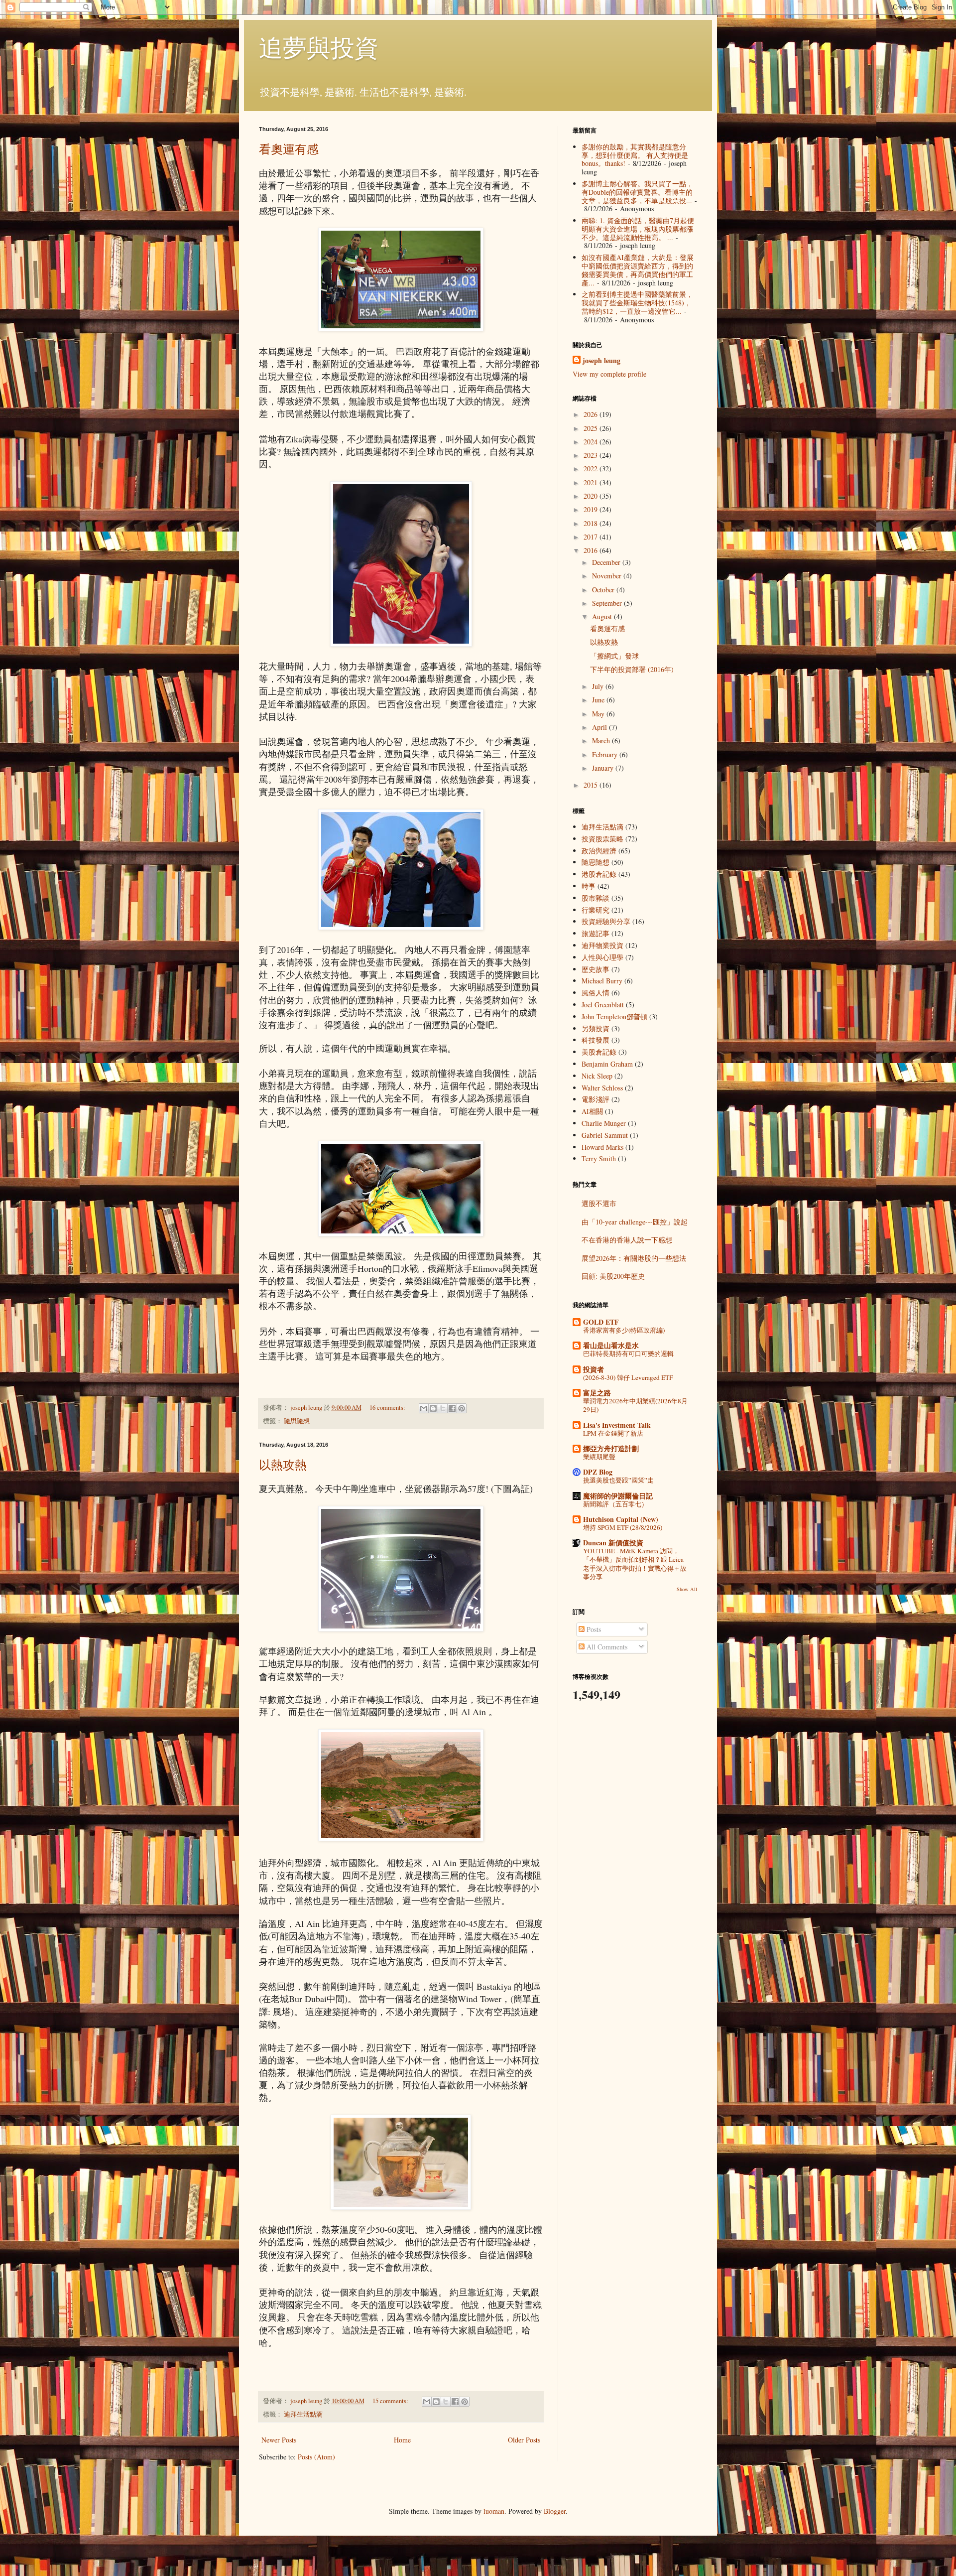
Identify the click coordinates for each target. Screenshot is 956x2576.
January (604, 768)
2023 (592, 455)
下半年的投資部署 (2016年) (632, 669)
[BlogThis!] (433, 1408)
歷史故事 (596, 969)
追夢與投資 (319, 47)
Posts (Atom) (316, 2457)
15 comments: (391, 2401)
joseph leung (601, 361)
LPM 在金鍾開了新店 (613, 1433)
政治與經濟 (599, 851)
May (599, 714)
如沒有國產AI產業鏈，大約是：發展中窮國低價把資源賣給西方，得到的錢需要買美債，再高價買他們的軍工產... (638, 270)
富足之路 (597, 1393)
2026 (592, 414)
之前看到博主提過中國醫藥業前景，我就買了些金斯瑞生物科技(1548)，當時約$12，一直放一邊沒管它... (637, 303)
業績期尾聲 (599, 1457)
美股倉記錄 (599, 1052)
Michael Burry (602, 981)
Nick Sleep (597, 1076)
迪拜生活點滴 (303, 2414)
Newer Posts (279, 2440)
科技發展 (596, 1040)
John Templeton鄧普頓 (614, 1017)
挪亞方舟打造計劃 (611, 1448)
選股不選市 (599, 1203)
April (600, 727)
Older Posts (524, 2440)
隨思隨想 (297, 1421)
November (608, 576)
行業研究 (596, 910)
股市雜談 (596, 898)
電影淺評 (596, 1099)
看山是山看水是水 (611, 1345)
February (606, 754)
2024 (592, 442)
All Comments (606, 1647)
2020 (592, 496)
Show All (687, 1589)
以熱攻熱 (283, 1465)
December (607, 562)
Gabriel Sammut (605, 1135)
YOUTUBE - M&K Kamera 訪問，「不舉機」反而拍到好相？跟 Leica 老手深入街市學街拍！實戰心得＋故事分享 (635, 1564)
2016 (592, 550)
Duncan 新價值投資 (613, 1543)
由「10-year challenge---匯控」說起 (635, 1222)
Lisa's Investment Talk (617, 1425)
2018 (592, 523)
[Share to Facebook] (452, 1408)
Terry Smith (599, 1158)
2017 (592, 537)
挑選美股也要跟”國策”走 (618, 1480)
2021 (592, 482)
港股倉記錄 (599, 874)
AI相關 (592, 1111)
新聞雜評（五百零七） (615, 1504)
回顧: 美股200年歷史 (613, 1276)
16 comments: (388, 1408)
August (603, 616)
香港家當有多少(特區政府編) (624, 1330)
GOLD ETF (601, 1322)
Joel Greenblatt (603, 1005)
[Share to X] (443, 1408)
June (599, 700)
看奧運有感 (289, 149)
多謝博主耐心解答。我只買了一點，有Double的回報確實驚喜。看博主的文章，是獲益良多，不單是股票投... (637, 192)
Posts (593, 1629)
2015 (592, 785)
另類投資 (596, 1028)
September (608, 603)
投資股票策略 (602, 839)
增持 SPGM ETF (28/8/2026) (623, 1527)
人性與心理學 (602, 957)
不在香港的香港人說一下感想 (627, 1240)
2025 (592, 428)
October (604, 590)
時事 (589, 886)
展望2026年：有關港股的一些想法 (634, 1258)
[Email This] (424, 1408)
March (602, 741)
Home (402, 2440)
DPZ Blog (598, 1472)
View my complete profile (609, 374)
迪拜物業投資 (602, 945)
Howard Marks (602, 1147)
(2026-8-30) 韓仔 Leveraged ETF (628, 1377)
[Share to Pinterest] (462, 1408)
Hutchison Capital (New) (621, 1519)
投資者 (594, 1369)
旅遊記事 (596, 933)
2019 (592, 509)
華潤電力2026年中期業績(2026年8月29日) (635, 1405)
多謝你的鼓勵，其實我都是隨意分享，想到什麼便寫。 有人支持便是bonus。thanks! (635, 155)
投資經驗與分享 (606, 921)
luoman (494, 2511)
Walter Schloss (602, 1088)
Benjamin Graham (607, 1064)
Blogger (555, 2511)
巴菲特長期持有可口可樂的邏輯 (628, 1354)
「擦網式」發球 (614, 656)
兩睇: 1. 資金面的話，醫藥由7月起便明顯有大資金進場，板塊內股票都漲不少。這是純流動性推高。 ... (638, 229)
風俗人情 (596, 993)
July (599, 686)
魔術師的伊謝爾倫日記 (618, 1496)
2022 (592, 469)
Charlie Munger (604, 1123)
